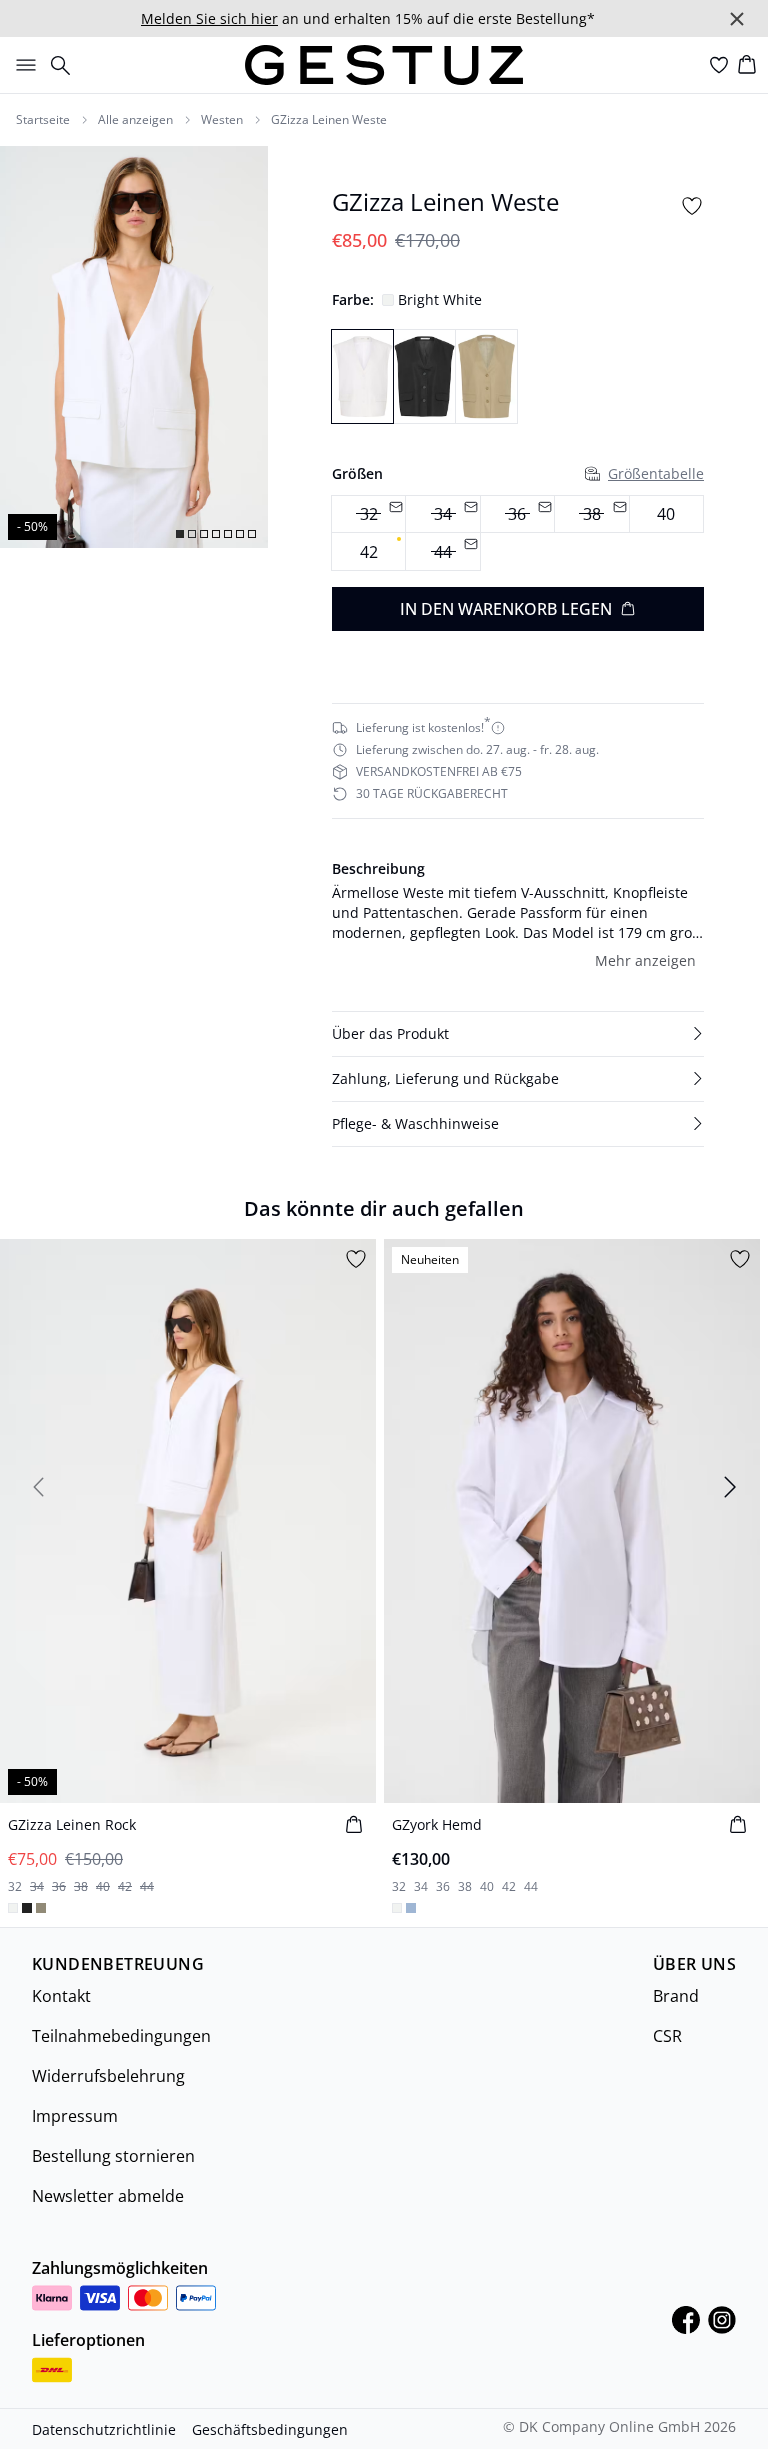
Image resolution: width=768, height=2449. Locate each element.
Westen (222, 120)
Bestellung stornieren (113, 2156)
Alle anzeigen (135, 120)
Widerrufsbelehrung (108, 2076)
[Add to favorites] (692, 206)
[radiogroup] (518, 533)
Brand (676, 1996)
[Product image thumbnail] (180, 534)
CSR (667, 2036)
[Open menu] (22, 65)
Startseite (43, 120)
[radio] (666, 514)
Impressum (75, 2116)
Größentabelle (656, 473)
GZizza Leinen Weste (329, 120)
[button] (518, 1034)
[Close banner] (737, 19)
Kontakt (61, 1996)
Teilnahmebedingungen (121, 2036)
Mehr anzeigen (645, 960)
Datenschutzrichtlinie (104, 2429)
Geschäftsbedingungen (270, 2429)
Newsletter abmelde (108, 2196)
